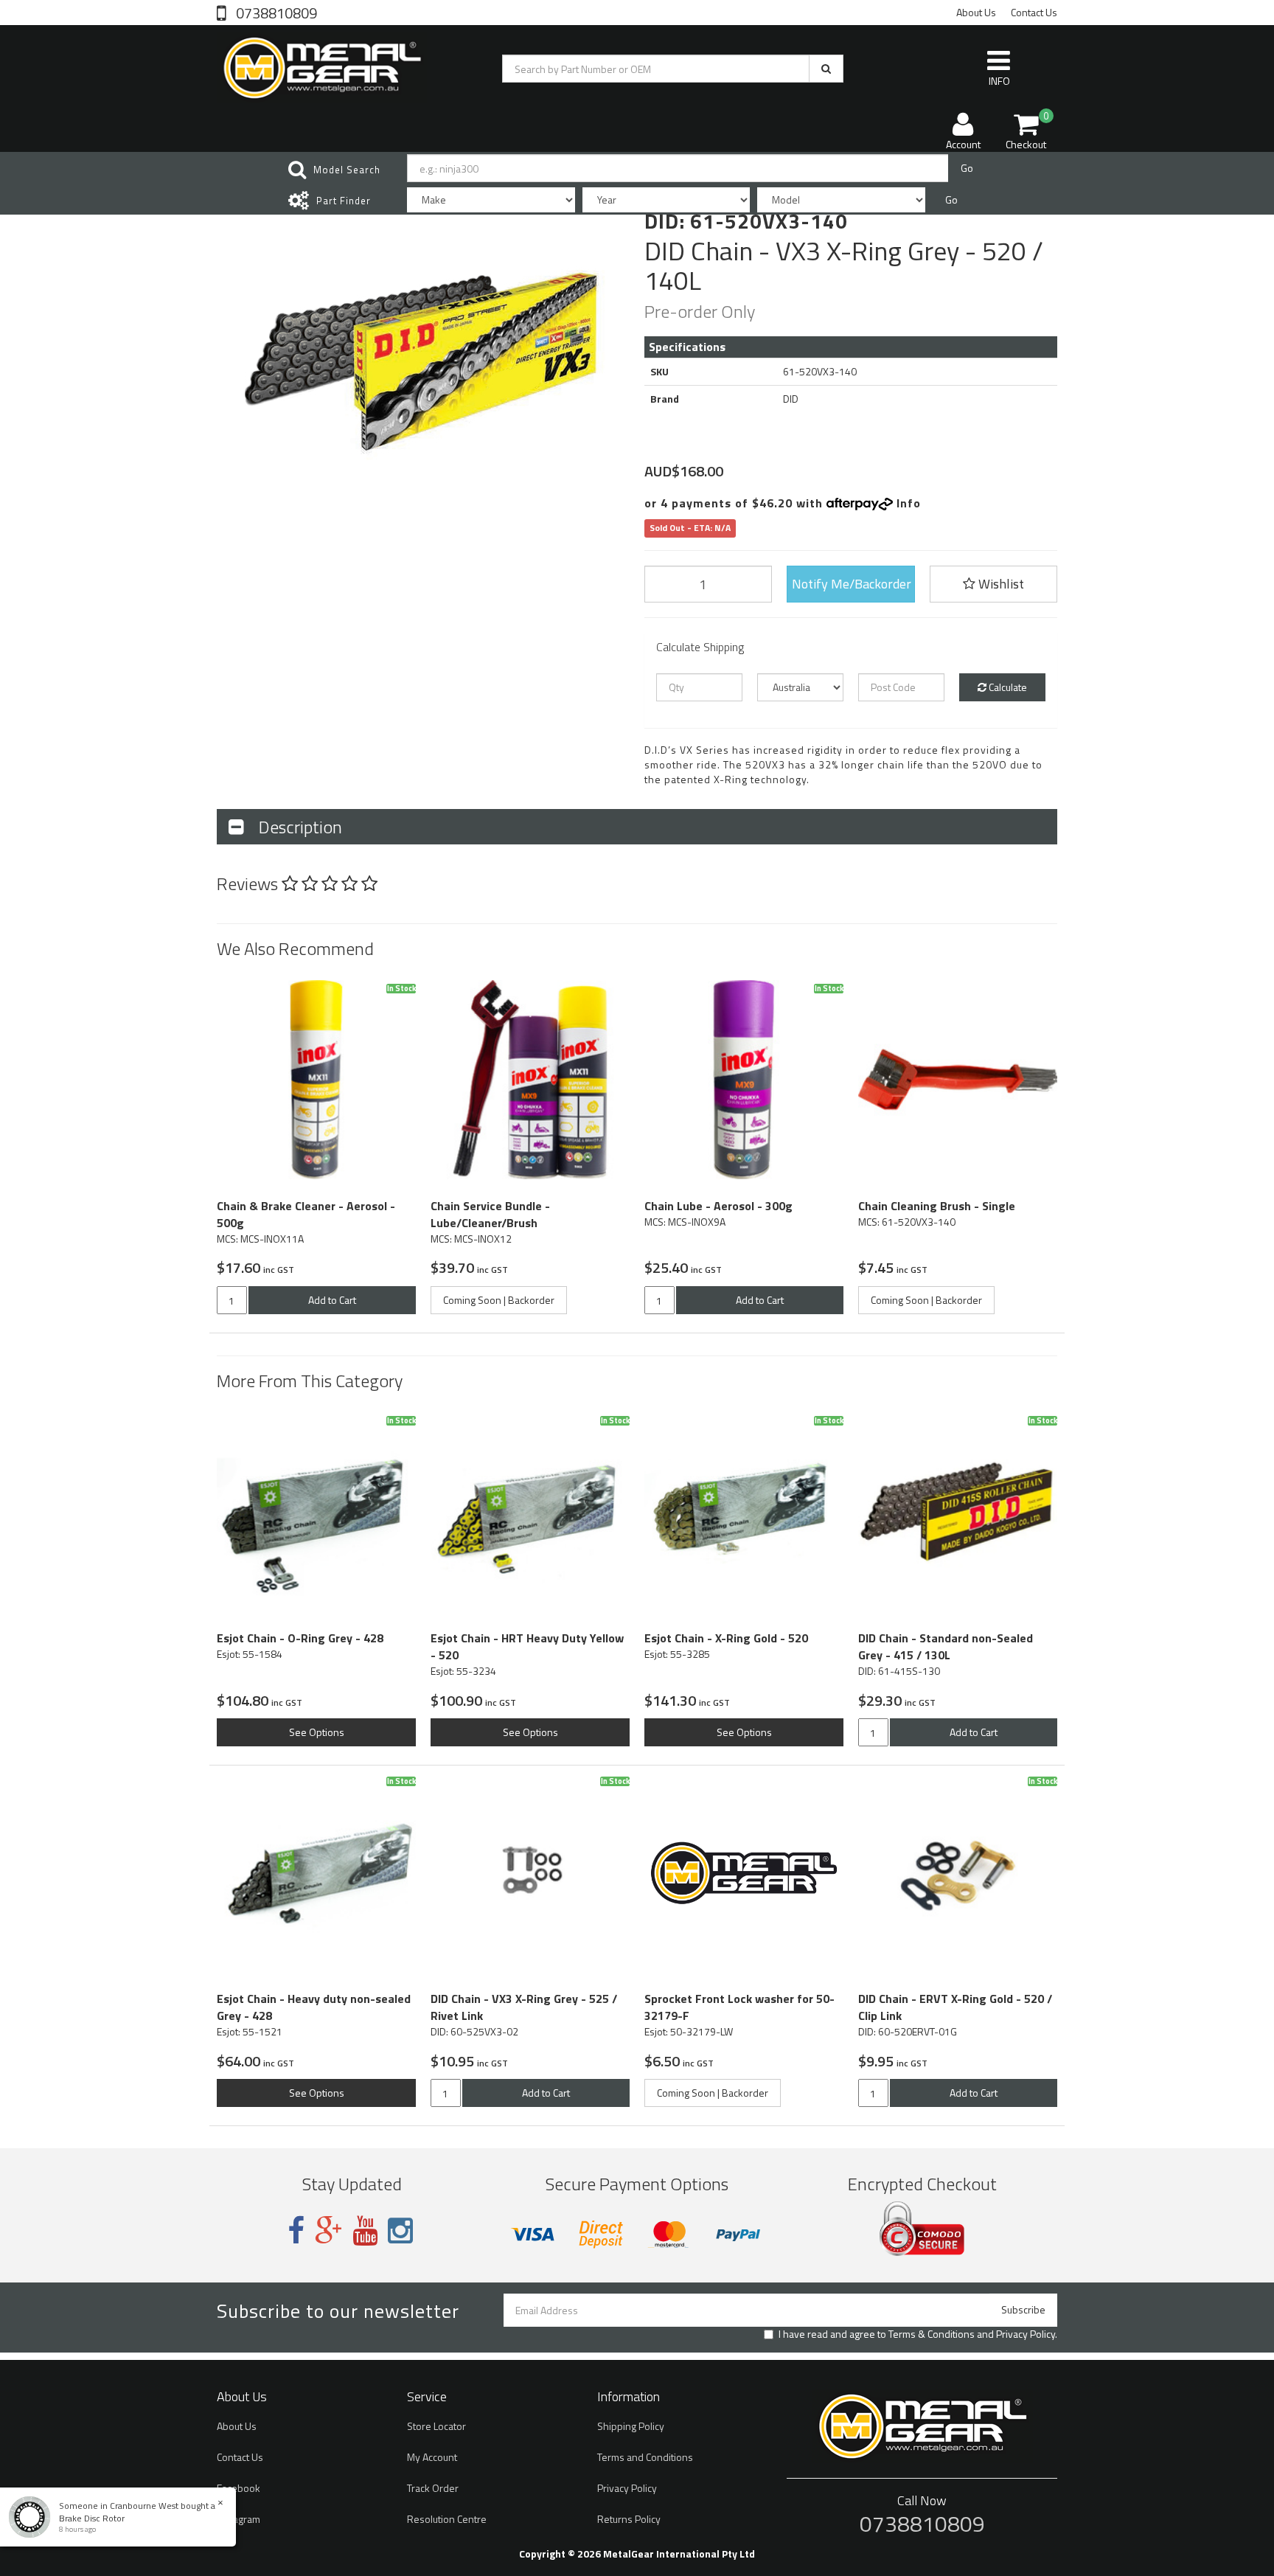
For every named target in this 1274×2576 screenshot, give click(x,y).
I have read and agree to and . (918, 2334)
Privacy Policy (1026, 2334)
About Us (976, 12)
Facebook (239, 2488)
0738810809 (275, 12)
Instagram (239, 2519)
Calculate (1007, 687)
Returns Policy (629, 2519)
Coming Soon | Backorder (499, 1300)
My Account (432, 2457)
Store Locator (436, 2426)
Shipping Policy (631, 2426)
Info (909, 503)
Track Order (433, 2488)
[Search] (826, 69)
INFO (999, 81)
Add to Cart (332, 1300)
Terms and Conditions (645, 2457)
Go (967, 168)
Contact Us (1034, 12)
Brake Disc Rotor (92, 2518)
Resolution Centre (447, 2519)
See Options (317, 1732)
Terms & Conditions (932, 2334)
